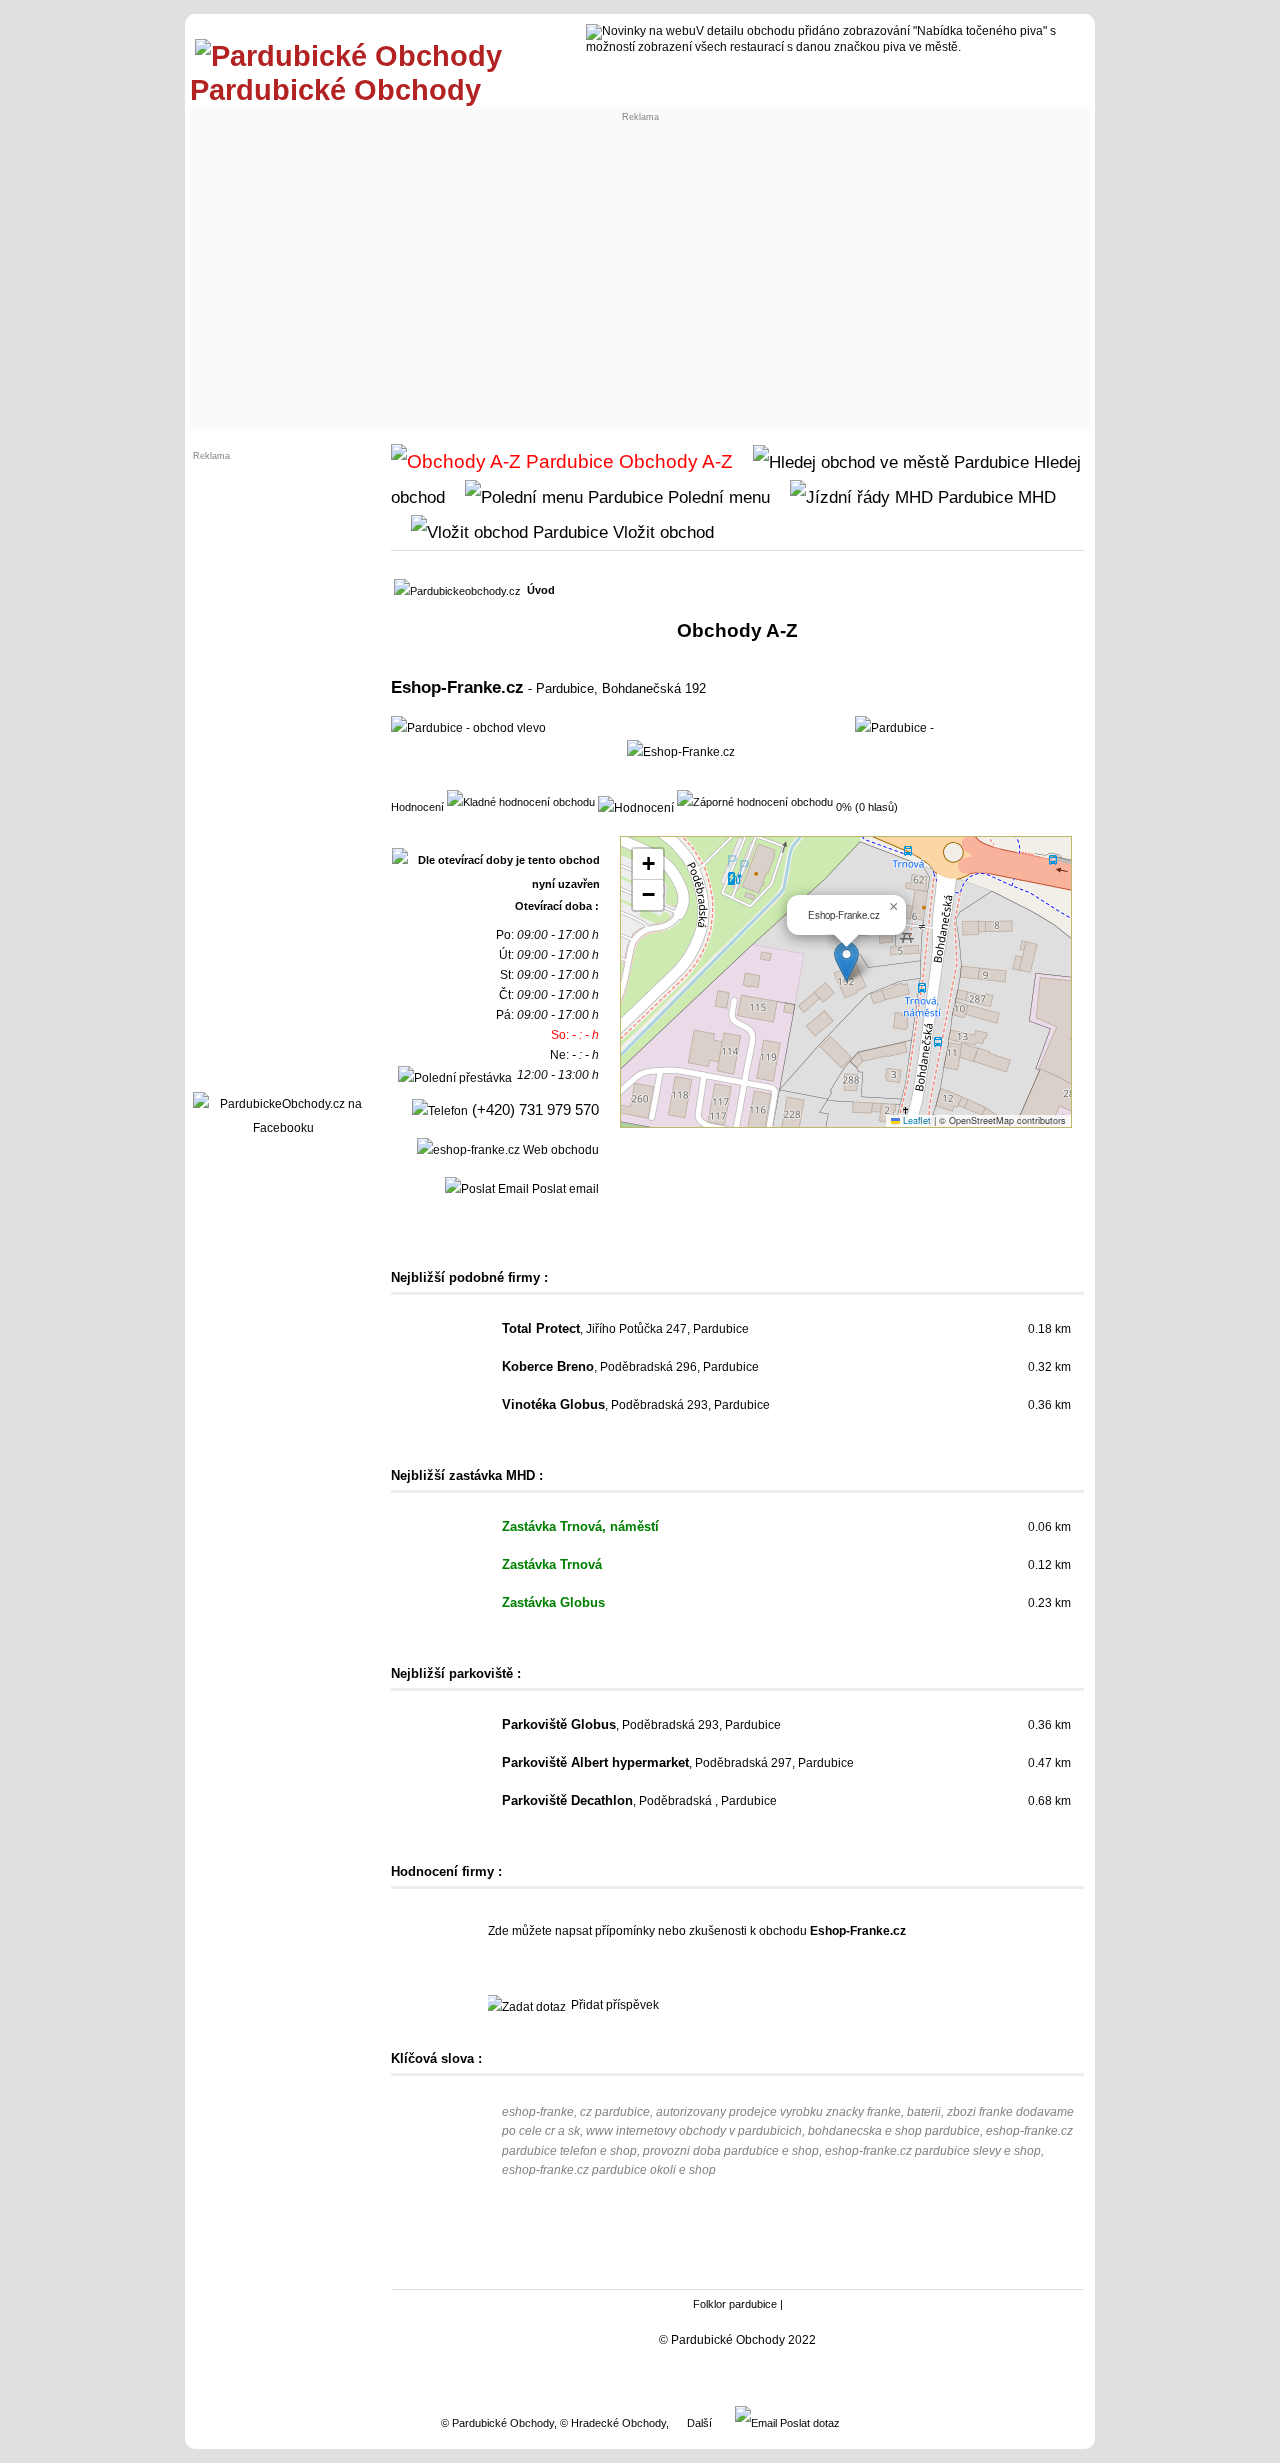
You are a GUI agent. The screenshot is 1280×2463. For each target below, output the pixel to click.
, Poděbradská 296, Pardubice (630, 1367)
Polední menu (716, 497)
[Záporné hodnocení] (755, 801)
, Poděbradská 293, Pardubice (636, 1405)
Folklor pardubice (735, 2304)
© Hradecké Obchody (613, 2423)
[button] (846, 961)
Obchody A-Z (673, 461)
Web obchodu (559, 1150)
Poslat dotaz (808, 2423)
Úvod (541, 590)
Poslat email (564, 1189)
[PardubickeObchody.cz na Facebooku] (283, 1128)
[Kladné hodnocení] (521, 801)
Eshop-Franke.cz (457, 687)
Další (699, 2423)
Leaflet (915, 1120)
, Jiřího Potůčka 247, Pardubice (625, 1329)
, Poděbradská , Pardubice (639, 1801)
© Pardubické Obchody (497, 2423)
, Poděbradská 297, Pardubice (678, 1763)
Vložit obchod (661, 532)
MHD (1034, 497)
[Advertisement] (640, 276)
